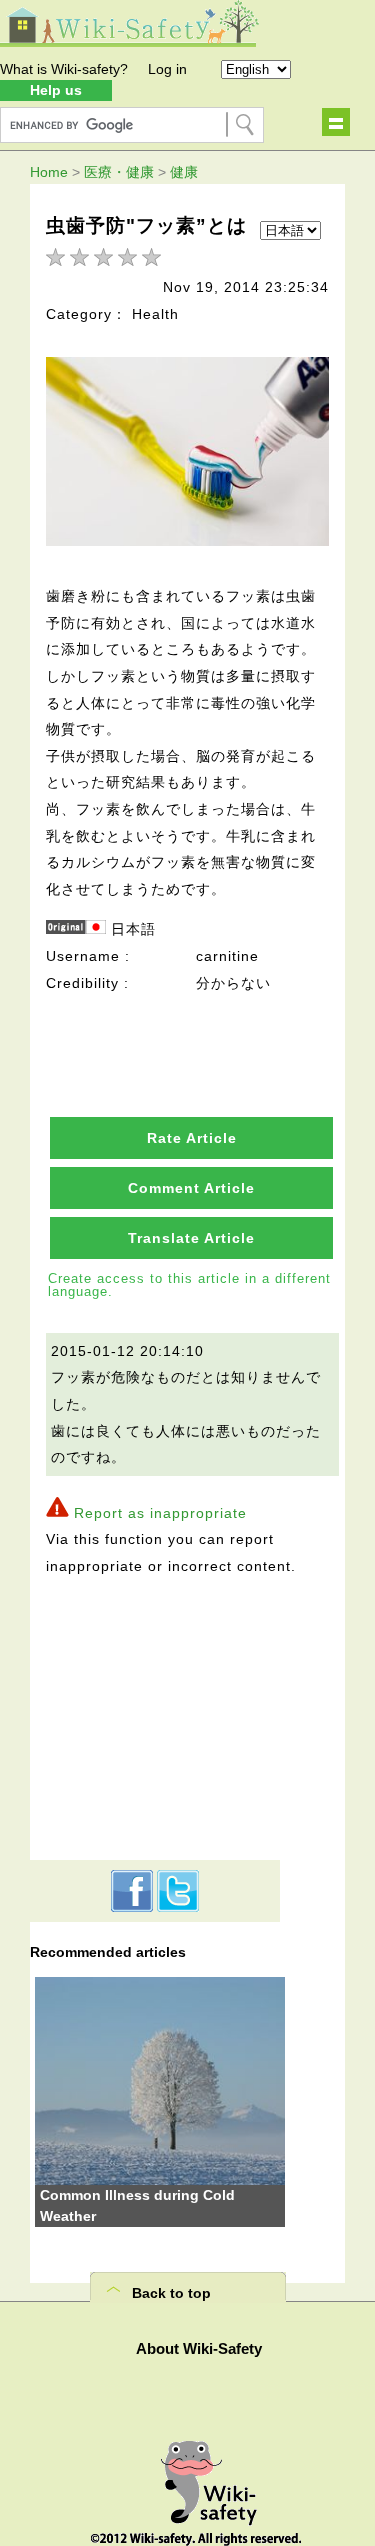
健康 (184, 172)
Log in (167, 69)
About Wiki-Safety (199, 2348)
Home (49, 172)
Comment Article (191, 1188)
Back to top (171, 2293)
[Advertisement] (155, 1715)
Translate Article (191, 1238)
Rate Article (192, 1138)
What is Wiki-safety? (64, 69)
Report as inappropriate (160, 1513)
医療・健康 (119, 172)
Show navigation (336, 122)
